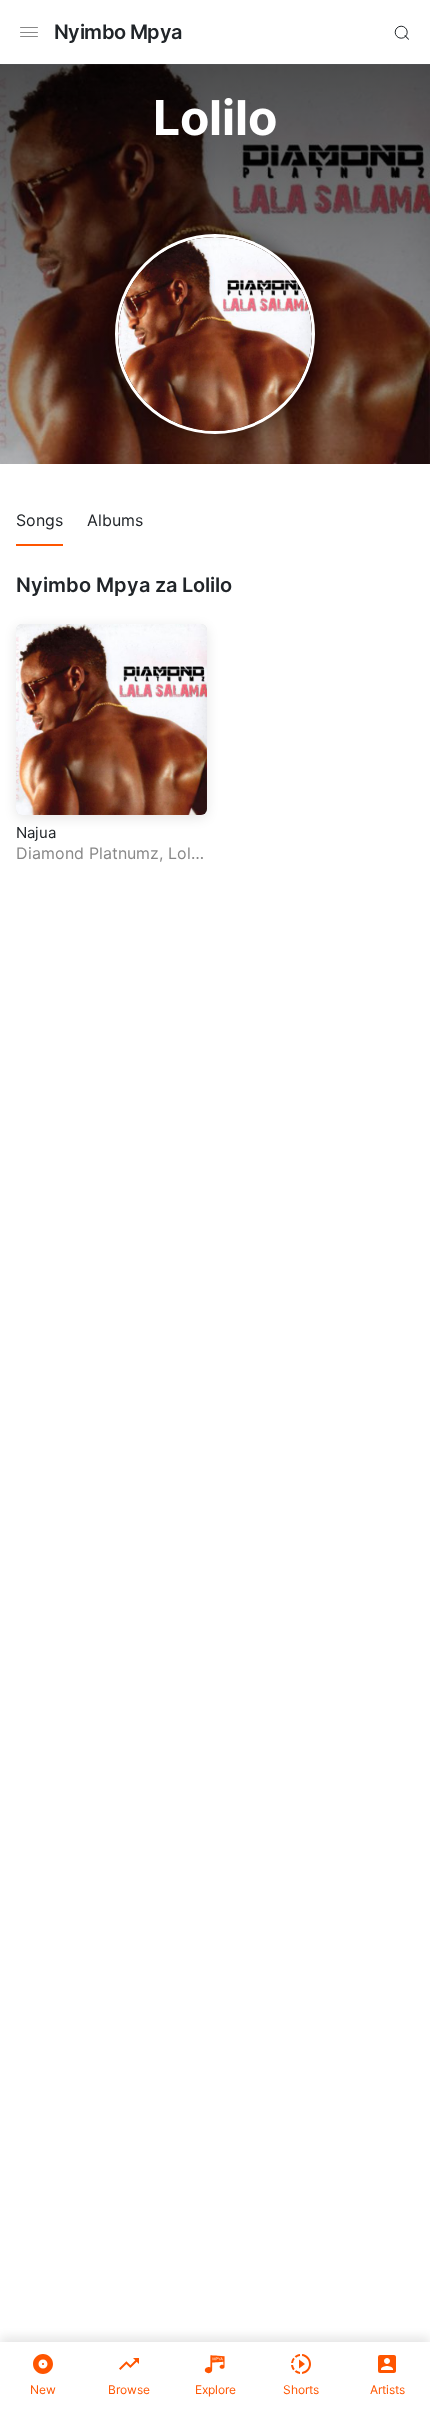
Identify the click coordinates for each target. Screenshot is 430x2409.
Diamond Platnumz (87, 853)
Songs (39, 520)
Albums (115, 520)
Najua (36, 832)
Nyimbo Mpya (117, 32)
